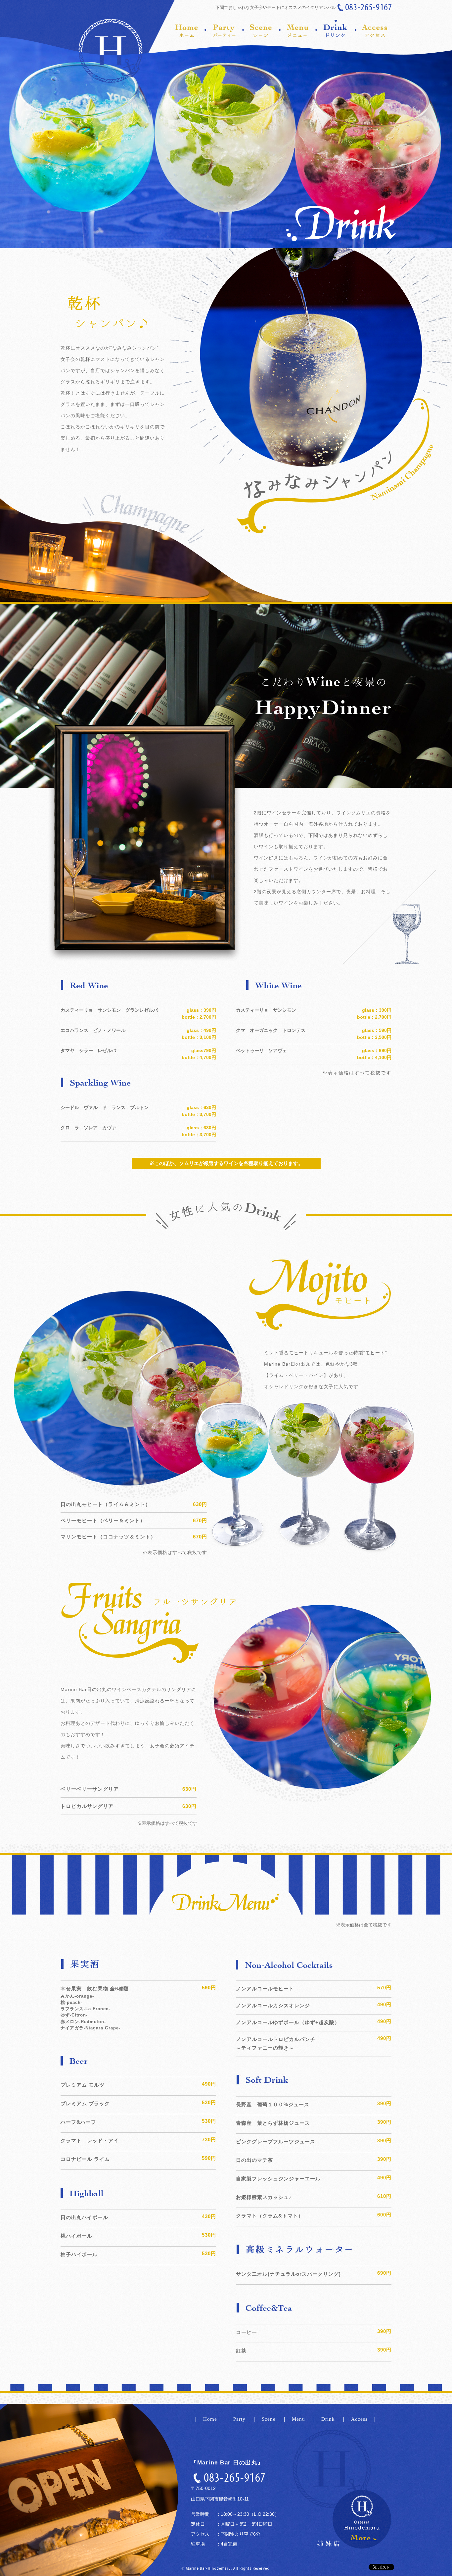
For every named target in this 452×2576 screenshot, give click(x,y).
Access (359, 2419)
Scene (270, 2419)
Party (240, 2419)
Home (211, 2419)
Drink (329, 2419)
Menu (299, 2419)
